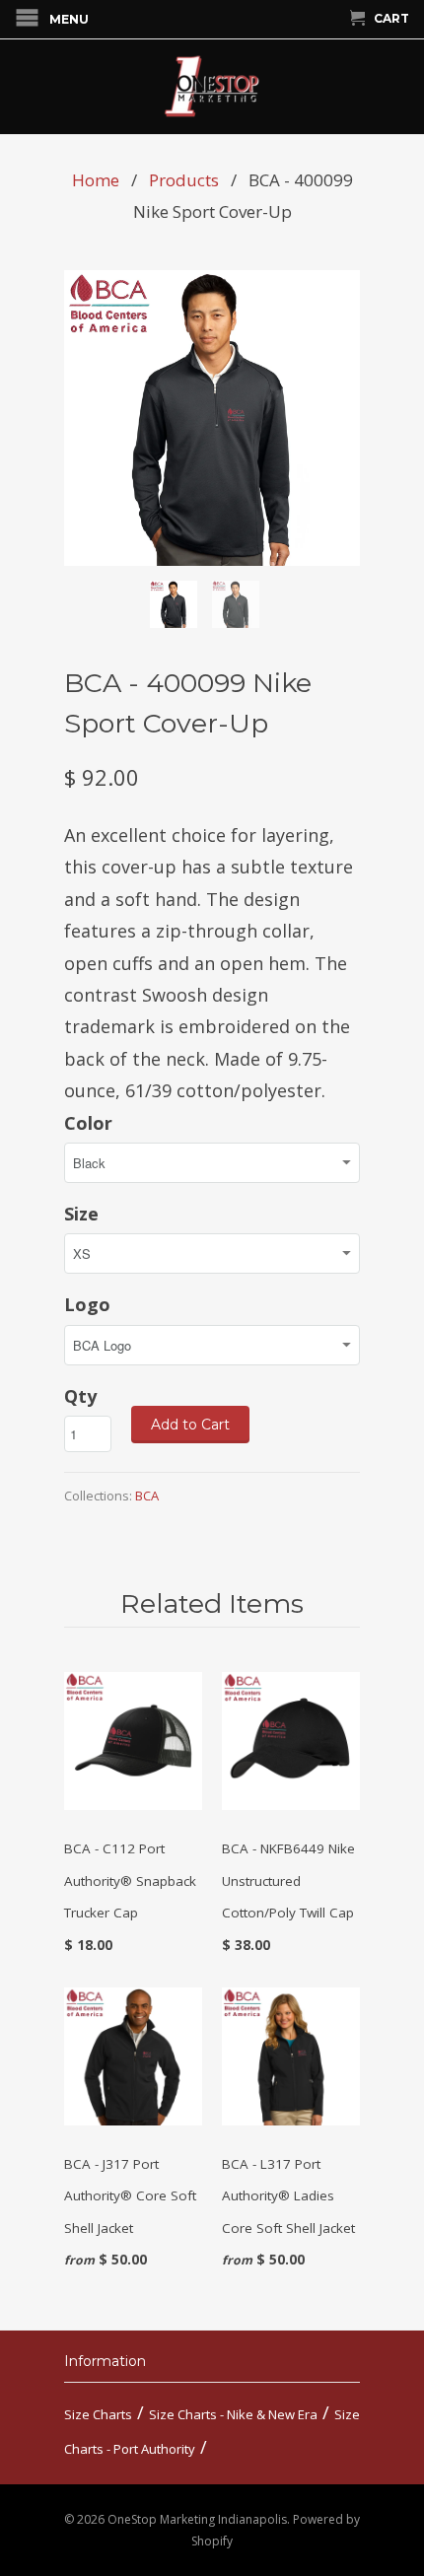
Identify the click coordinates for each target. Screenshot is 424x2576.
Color (88, 1123)
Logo (87, 1304)
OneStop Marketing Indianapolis (197, 2519)
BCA (147, 1496)
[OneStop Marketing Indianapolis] (212, 87)
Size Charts (98, 2414)
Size (81, 1214)
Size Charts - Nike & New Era (233, 2414)
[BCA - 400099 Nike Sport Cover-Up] (212, 418)
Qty (80, 1396)
